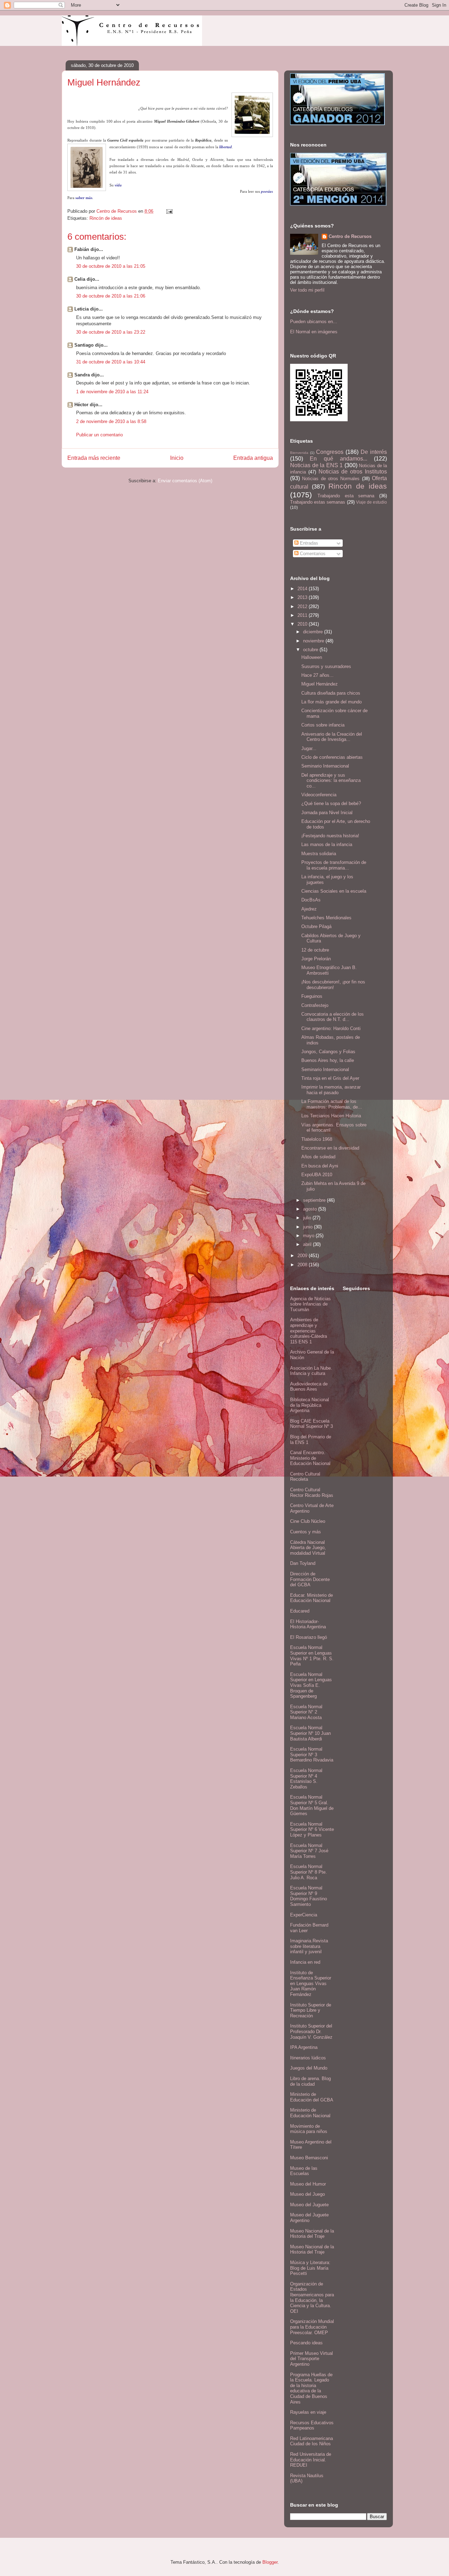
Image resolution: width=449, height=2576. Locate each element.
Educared (300, 1611)
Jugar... (309, 748)
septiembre (315, 1200)
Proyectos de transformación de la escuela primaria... (334, 865)
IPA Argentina (304, 2047)
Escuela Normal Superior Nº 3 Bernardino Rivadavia (312, 1754)
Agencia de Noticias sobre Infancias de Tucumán (310, 1304)
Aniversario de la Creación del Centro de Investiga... (332, 737)
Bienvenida (299, 453)
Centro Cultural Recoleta (305, 1477)
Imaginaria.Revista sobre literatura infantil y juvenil (309, 1946)
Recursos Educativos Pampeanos (312, 2425)
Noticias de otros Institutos (353, 472)
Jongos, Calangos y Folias (328, 1052)
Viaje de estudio (371, 502)
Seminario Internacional (325, 766)
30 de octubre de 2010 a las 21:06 (111, 296)
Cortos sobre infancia (323, 725)
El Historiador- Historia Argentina (308, 1624)
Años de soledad (318, 1157)
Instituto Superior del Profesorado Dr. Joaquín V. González (311, 2031)
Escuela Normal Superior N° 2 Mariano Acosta (306, 1712)
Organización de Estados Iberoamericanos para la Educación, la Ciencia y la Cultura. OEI (312, 2298)
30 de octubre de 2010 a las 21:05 (111, 266)
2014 (303, 589)
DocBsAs (311, 900)
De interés (374, 452)
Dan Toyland (303, 1563)
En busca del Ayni (320, 1166)
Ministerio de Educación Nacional (310, 2113)
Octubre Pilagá (316, 926)
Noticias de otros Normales (331, 479)
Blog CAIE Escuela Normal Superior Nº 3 (311, 1424)
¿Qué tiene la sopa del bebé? (331, 803)
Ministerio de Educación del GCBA (312, 2097)
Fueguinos (312, 996)
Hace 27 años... (317, 675)
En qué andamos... (339, 459)
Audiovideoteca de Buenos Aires (309, 1387)
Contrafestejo (315, 1005)
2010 (303, 624)
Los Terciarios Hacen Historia (331, 1116)
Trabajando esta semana (346, 496)
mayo (309, 1236)
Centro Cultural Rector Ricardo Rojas (312, 1493)
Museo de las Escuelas (304, 2171)
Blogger (270, 2562)
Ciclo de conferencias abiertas (332, 757)
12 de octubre (315, 950)
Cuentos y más (306, 1532)
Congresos (330, 452)
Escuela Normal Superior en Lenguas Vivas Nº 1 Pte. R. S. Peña (312, 1656)
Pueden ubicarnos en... (314, 322)
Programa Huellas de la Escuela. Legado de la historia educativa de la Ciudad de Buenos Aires (311, 2388)
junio (309, 1227)
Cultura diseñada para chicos (331, 693)
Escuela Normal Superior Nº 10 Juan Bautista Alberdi (310, 1733)
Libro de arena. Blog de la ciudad (310, 2081)
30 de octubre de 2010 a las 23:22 (111, 332)
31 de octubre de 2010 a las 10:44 (111, 362)
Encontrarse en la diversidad (330, 1148)
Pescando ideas (306, 2343)
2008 (303, 1265)
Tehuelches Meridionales (326, 918)
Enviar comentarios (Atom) (185, 481)
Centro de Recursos (350, 236)
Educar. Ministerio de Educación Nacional (311, 1598)
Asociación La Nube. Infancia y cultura (311, 1371)
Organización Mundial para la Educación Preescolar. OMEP (312, 2327)
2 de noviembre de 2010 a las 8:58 (111, 421)
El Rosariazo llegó (309, 1637)
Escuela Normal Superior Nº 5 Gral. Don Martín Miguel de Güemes (312, 1805)
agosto (311, 1209)
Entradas (308, 543)
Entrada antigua (253, 458)
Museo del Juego (307, 2194)
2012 (303, 606)
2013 (303, 597)
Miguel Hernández (320, 684)
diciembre (314, 632)
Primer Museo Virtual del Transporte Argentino (311, 2359)
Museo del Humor (308, 2184)
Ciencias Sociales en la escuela (334, 891)
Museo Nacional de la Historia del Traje (312, 2234)
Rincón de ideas (106, 218)
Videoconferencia (319, 795)
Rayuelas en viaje (308, 2412)
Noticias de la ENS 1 (316, 465)
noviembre (314, 641)
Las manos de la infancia (327, 844)
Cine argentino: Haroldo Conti (331, 1028)
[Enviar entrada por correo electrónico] (169, 211)
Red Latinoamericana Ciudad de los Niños (311, 2441)
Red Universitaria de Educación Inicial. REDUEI (311, 2460)
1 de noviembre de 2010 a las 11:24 (112, 392)
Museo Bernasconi (309, 2158)
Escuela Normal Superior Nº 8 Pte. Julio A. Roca (309, 1872)
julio (308, 1218)
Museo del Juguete (309, 2205)
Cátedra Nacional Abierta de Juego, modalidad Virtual (308, 1548)
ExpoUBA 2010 (317, 1175)
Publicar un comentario (99, 435)
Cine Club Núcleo (308, 1521)
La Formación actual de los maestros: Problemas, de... (332, 1104)
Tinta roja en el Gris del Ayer (330, 1078)
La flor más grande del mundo (331, 702)
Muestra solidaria (319, 854)
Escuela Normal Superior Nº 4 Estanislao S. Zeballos (306, 1779)
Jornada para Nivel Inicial (327, 813)
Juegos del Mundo (309, 2068)
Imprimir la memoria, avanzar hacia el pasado (331, 1090)
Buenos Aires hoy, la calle (328, 1060)
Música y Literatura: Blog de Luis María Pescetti (310, 2268)
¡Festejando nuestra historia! (330, 836)
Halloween (312, 657)
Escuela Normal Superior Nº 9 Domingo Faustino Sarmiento (309, 1896)
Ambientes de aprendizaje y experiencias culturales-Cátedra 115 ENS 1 (309, 1331)
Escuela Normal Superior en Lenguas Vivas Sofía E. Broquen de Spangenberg (311, 1685)
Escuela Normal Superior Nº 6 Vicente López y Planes (312, 1829)
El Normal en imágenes (314, 332)
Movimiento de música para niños (309, 2129)
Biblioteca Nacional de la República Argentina (310, 1405)
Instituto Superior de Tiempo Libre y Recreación (311, 2010)
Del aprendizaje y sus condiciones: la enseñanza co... (331, 781)
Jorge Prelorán (316, 959)
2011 (303, 615)
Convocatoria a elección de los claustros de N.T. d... (333, 1017)
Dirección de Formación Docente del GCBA (310, 1579)
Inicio (177, 458)
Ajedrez (309, 909)
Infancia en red (305, 1962)
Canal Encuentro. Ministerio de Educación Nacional (310, 1458)
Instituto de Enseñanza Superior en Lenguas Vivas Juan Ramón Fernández (311, 1984)
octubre (311, 650)
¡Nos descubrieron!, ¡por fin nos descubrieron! (333, 985)
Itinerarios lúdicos (308, 2058)
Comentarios (312, 554)
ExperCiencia (304, 1915)
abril (308, 1244)
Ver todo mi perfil (307, 290)
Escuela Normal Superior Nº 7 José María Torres (309, 1851)
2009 (303, 1256)
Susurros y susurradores (326, 666)
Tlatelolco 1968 (317, 1139)
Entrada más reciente (94, 458)
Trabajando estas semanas (318, 502)
